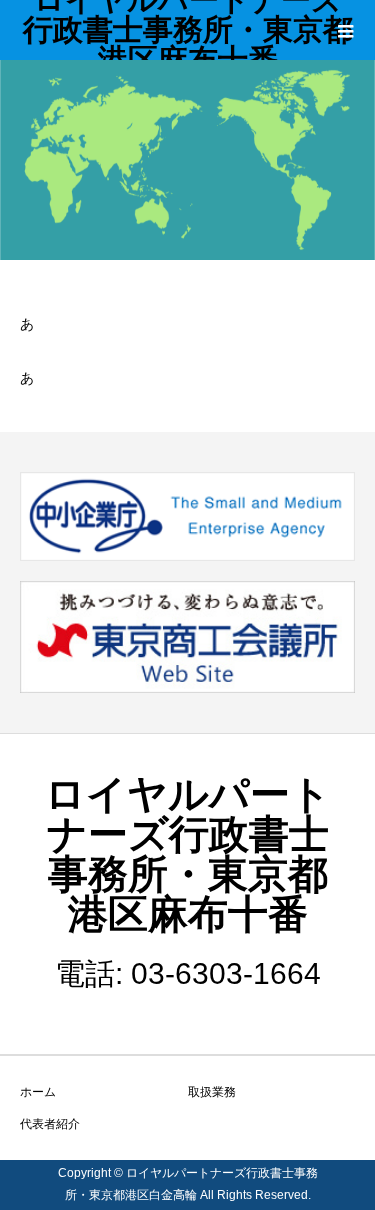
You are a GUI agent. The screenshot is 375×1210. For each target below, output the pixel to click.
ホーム (38, 1092)
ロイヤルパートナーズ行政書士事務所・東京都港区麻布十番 (188, 30)
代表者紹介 (50, 1124)
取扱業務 (212, 1092)
